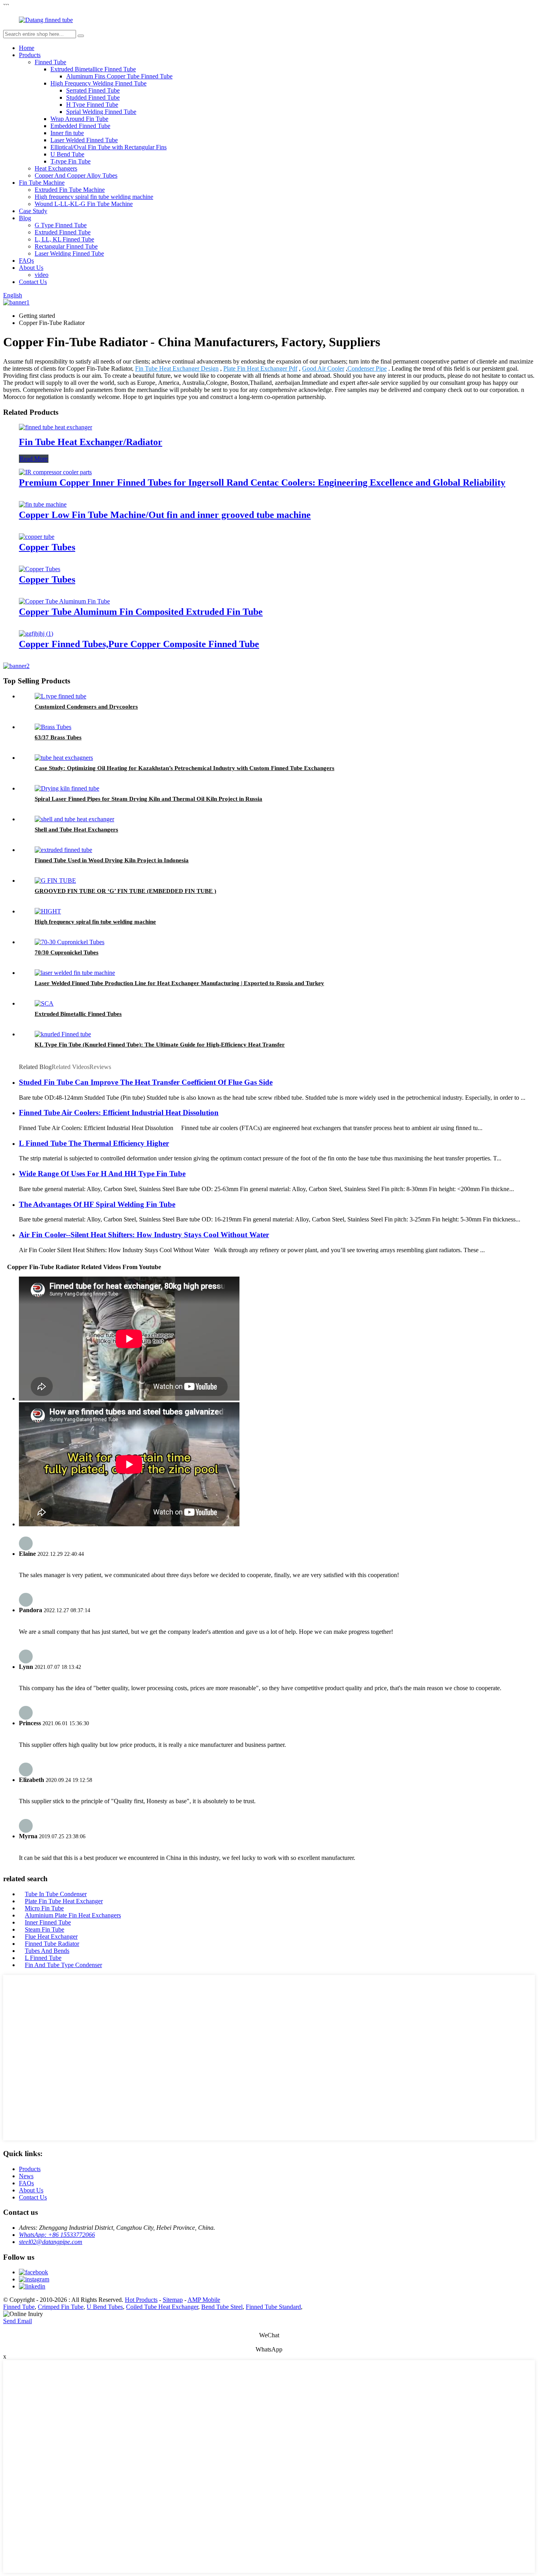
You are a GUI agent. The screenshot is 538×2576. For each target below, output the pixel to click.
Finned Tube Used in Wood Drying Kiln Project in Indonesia (112, 860)
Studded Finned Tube (93, 97)
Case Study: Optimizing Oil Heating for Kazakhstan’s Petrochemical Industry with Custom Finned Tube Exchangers (185, 768)
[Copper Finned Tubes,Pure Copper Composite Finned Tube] (36, 634)
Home (27, 48)
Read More (34, 459)
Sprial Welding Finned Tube (101, 112)
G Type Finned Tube (61, 225)
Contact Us (33, 282)
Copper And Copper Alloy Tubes (76, 175)
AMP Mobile (204, 2300)
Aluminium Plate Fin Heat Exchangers (73, 1915)
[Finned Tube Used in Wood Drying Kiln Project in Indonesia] (63, 850)
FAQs (26, 261)
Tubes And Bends (47, 1951)
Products (30, 55)
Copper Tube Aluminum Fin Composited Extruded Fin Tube (141, 612)
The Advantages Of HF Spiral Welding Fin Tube (97, 1204)
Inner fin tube (67, 133)
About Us (31, 268)
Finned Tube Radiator (52, 1944)
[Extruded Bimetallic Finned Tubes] (44, 1003)
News (26, 2176)
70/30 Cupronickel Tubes (67, 952)
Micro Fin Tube (44, 1908)
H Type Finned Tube (92, 105)
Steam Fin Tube (45, 1929)
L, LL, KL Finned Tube (64, 239)
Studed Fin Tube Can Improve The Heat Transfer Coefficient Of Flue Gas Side (146, 1082)
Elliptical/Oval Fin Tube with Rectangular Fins (109, 147)
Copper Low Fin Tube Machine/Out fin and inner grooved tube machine (165, 515)
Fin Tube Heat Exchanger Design (177, 368)
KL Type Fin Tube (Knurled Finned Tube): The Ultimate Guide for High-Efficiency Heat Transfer (160, 1045)
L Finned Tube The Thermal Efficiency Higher (94, 1143)
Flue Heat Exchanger (51, 1937)
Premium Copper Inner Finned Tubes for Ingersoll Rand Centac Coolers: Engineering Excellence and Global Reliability (262, 483)
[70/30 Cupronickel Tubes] (70, 942)
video (42, 275)
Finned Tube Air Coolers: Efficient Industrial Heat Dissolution (119, 1113)
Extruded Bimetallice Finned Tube (93, 69)
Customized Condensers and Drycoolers (86, 707)
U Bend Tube (67, 154)
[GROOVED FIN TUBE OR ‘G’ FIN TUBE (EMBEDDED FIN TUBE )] (55, 881)
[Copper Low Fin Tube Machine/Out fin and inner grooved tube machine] (43, 504)
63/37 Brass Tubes (58, 737)
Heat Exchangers (56, 168)
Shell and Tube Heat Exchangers (76, 830)
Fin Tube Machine (42, 183)
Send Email (18, 2321)
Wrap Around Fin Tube (79, 119)
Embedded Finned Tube (80, 126)
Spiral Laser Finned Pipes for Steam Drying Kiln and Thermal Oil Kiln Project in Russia (148, 799)
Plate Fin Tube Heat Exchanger (64, 1901)
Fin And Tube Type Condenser (63, 1965)
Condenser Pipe (367, 368)
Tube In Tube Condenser (56, 1894)
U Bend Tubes (105, 2307)
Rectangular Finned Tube (66, 246)
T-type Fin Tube (70, 161)
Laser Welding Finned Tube (69, 253)
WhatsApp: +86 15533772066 (57, 2235)
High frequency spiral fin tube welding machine (94, 197)
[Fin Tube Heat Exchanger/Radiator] (56, 427)
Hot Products (141, 2300)
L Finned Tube (43, 1958)
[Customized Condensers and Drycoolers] (60, 696)
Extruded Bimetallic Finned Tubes (78, 1014)
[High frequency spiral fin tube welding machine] (48, 911)
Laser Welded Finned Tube (84, 140)
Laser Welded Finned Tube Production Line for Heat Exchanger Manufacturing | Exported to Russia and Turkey (179, 983)
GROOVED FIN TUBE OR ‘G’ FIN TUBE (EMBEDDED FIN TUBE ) (125, 891)
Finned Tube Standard (273, 2307)
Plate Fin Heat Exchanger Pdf (260, 368)
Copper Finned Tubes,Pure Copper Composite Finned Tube (139, 644)
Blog (25, 218)
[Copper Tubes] (37, 537)
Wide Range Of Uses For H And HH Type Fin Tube (102, 1174)
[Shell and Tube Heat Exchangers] (74, 819)
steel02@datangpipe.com (51, 2242)
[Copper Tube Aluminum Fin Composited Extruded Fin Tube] (64, 601)
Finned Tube (50, 62)
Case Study (33, 211)
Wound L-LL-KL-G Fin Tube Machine (84, 204)
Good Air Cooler (323, 368)
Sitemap (173, 2300)
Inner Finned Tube (48, 1922)
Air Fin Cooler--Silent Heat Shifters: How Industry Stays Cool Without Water (144, 1235)
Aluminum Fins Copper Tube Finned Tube (119, 76)
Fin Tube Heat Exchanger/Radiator (91, 442)
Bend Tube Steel (222, 2307)
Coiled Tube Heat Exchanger (162, 2307)
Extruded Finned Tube (63, 232)
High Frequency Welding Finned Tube (98, 83)
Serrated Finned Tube (93, 90)
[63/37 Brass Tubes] (53, 727)
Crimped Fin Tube (61, 2307)
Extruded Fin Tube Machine (70, 190)
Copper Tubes (47, 547)
